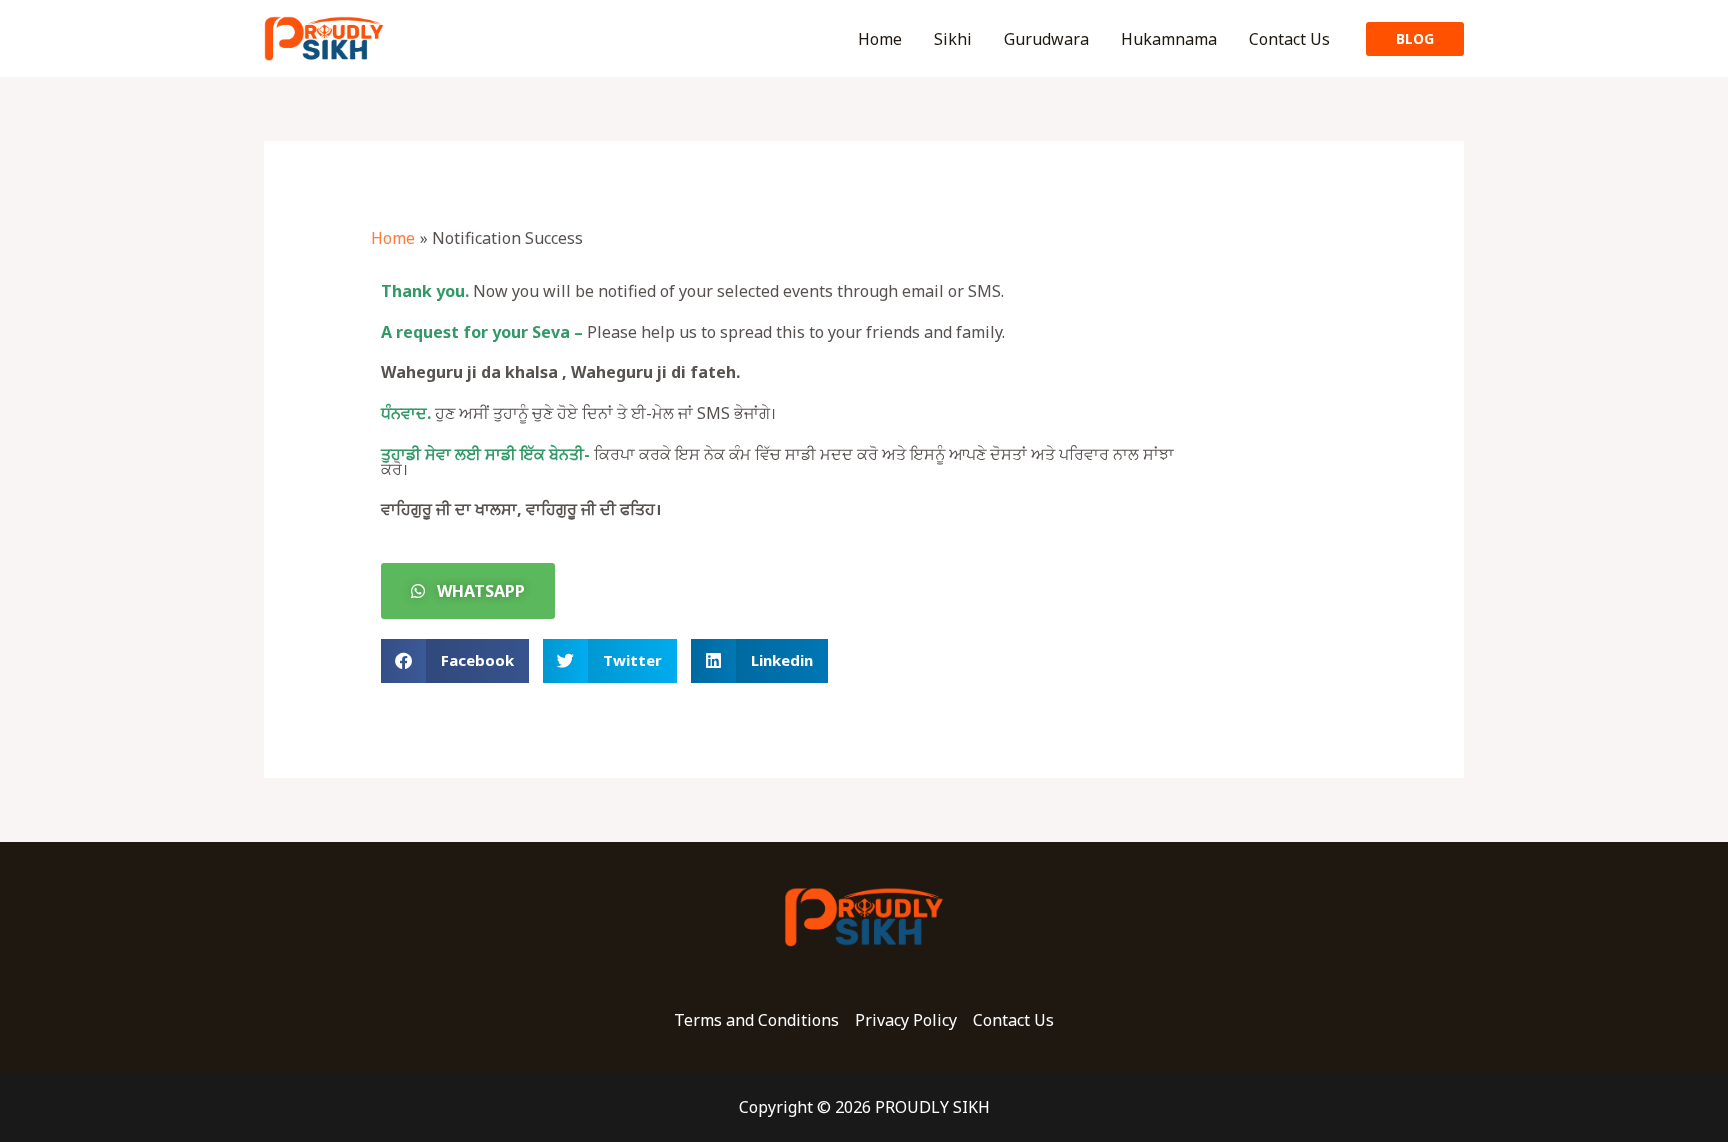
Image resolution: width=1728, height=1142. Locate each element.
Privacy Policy (906, 1020)
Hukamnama (1169, 39)
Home (880, 39)
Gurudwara (1046, 39)
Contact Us (1289, 39)
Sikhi (953, 39)
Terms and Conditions (756, 1020)
